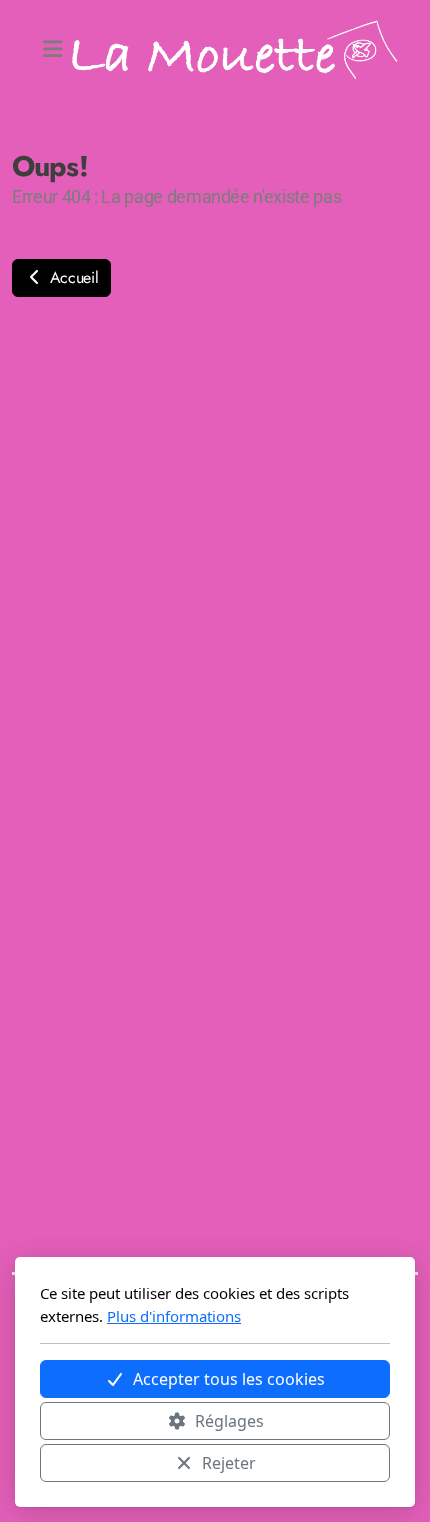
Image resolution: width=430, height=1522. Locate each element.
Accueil (71, 277)
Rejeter (229, 1463)
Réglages (229, 1421)
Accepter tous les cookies (229, 1379)
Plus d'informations (174, 1316)
